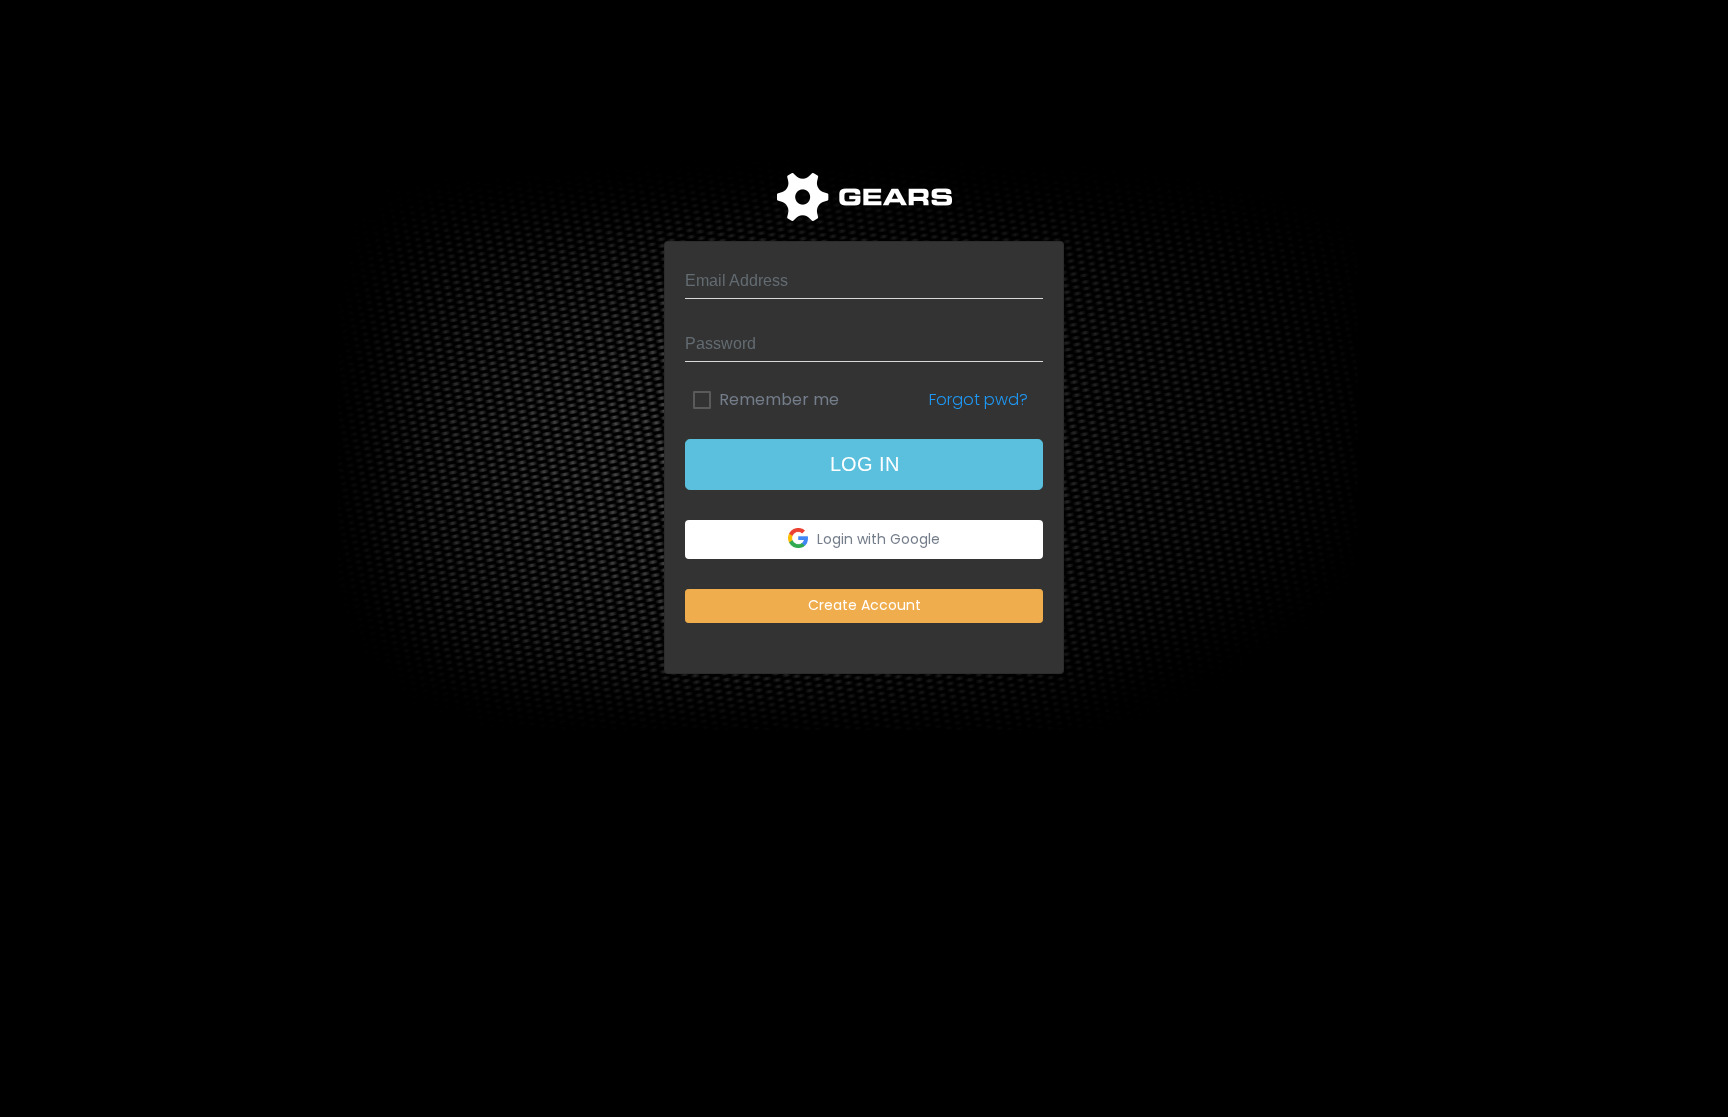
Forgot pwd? (978, 399)
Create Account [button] (864, 605)
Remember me (779, 400)
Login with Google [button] (876, 538)
